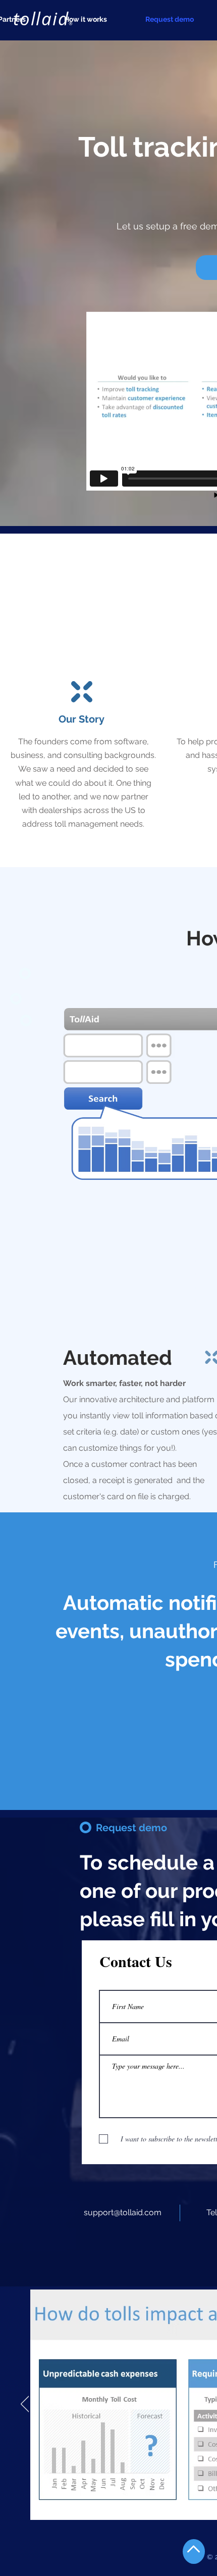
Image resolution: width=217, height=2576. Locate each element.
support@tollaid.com (123, 2212)
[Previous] (25, 2405)
